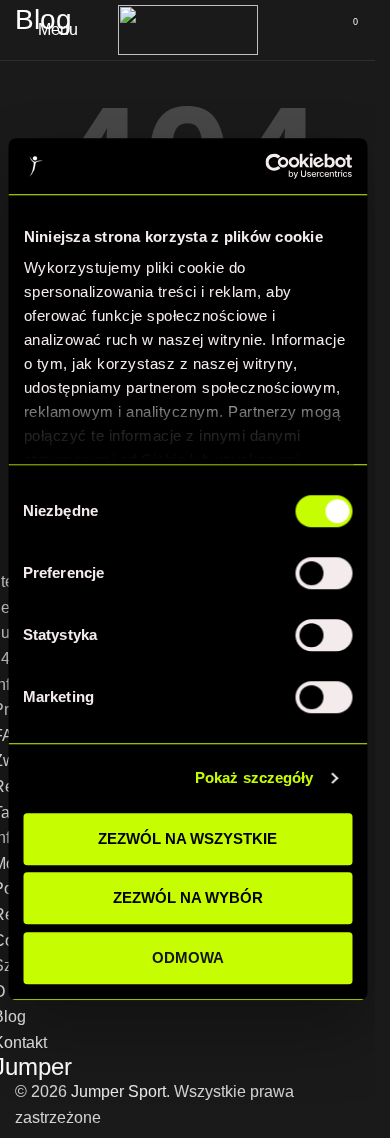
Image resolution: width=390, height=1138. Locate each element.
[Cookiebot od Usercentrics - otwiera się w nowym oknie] (267, 166)
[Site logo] (188, 28)
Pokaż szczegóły (254, 777)
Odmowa (188, 957)
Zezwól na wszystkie (187, 838)
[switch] (323, 573)
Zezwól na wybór (188, 897)
